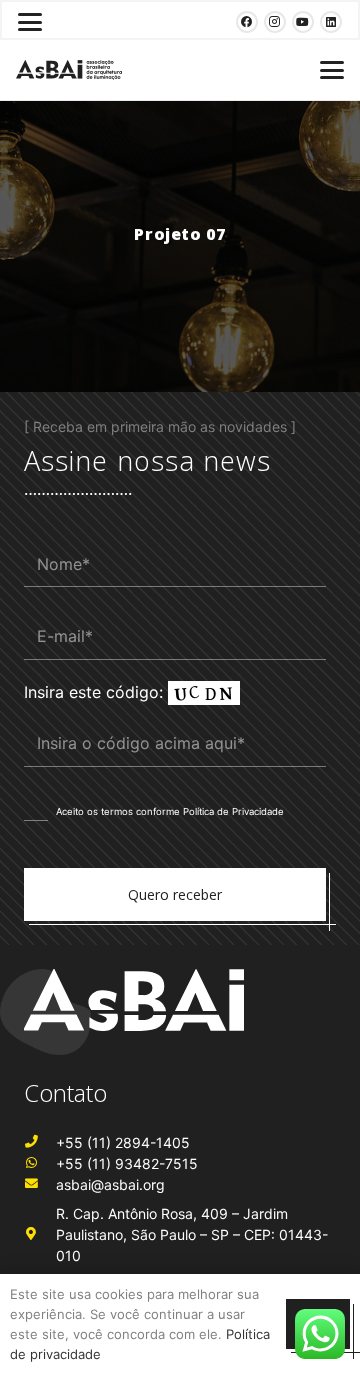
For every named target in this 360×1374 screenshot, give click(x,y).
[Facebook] (247, 22)
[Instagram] (275, 22)
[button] (30, 22)
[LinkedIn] (331, 22)
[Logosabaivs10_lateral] (69, 70)
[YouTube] (303, 22)
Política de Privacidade (233, 811)
